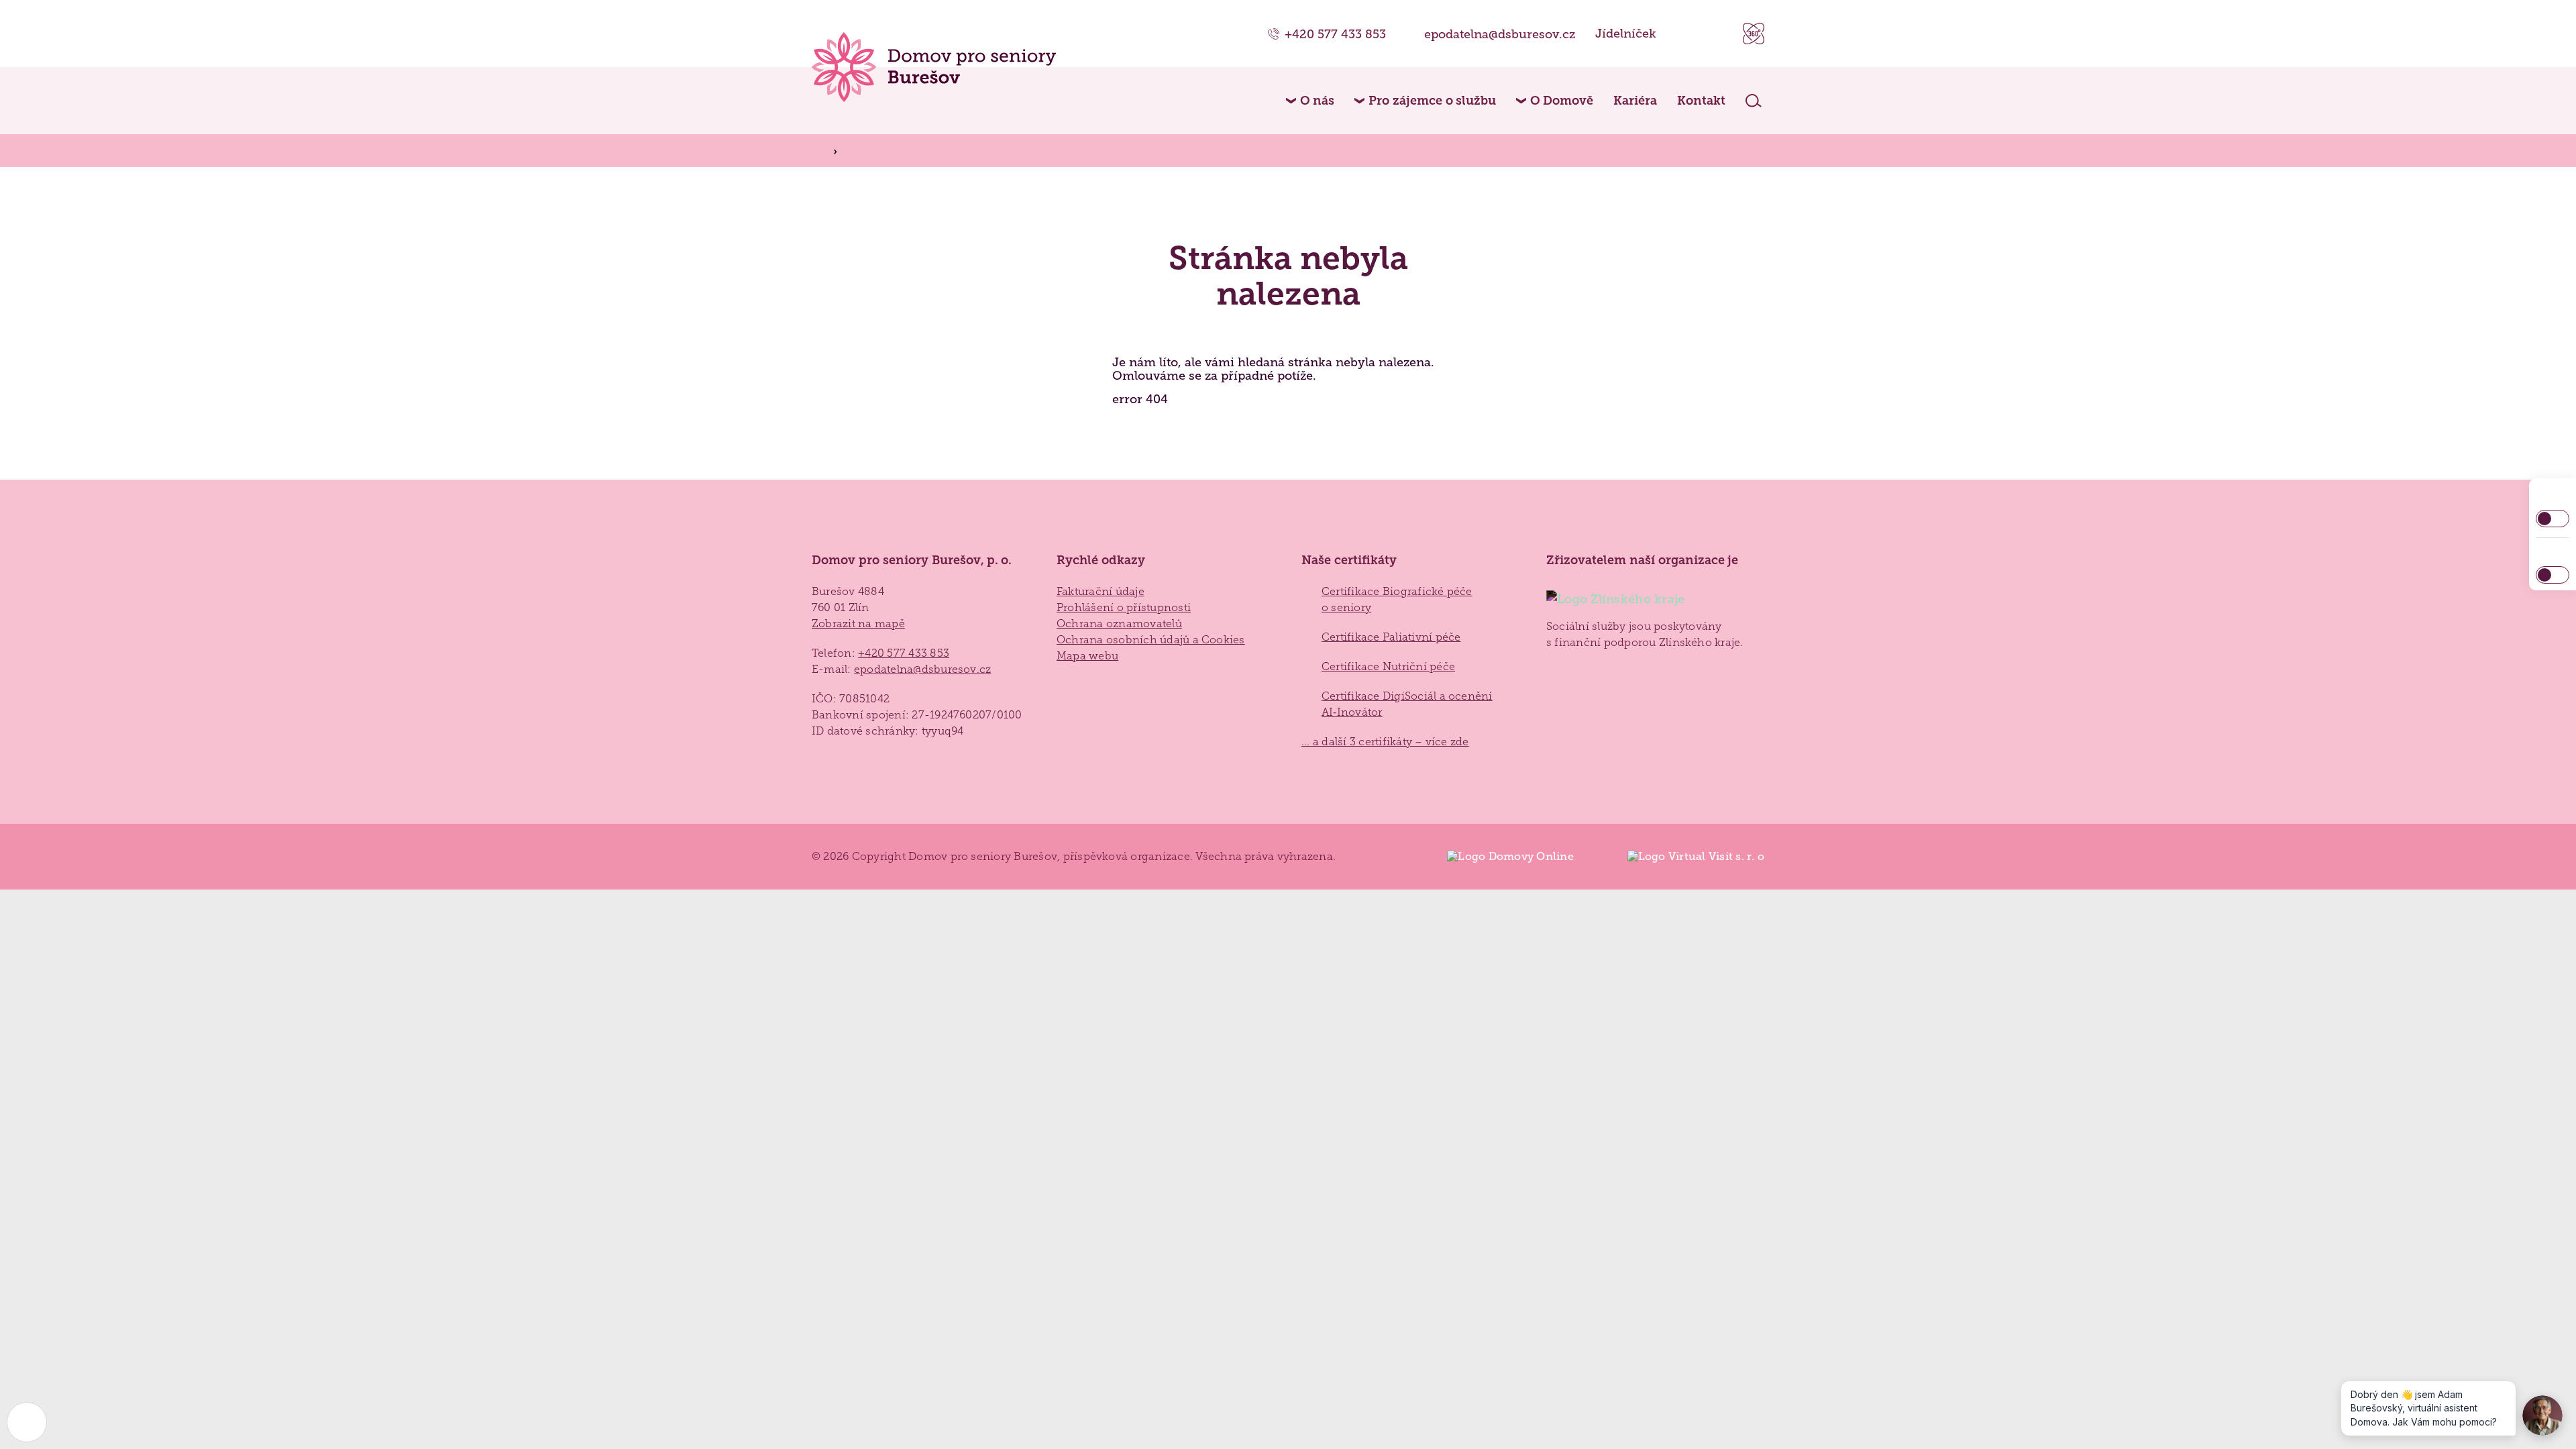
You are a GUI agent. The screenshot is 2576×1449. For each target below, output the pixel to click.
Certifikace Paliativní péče (1391, 637)
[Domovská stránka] (934, 67)
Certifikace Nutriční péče (1388, 666)
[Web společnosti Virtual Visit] (1689, 857)
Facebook (1683, 34)
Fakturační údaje (1101, 591)
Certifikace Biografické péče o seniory (1397, 599)
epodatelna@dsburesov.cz (1500, 34)
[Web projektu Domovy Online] (1503, 857)
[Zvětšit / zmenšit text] (2553, 575)
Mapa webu (1087, 656)
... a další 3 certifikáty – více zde (1385, 742)
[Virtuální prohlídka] (1754, 34)
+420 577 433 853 (1335, 34)
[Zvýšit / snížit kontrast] (2553, 519)
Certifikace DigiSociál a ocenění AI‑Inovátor (1407, 704)
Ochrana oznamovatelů (1119, 624)
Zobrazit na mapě (858, 624)
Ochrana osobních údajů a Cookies (1151, 640)
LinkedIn (1716, 34)
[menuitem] (1310, 101)
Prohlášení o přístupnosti (1124, 607)
